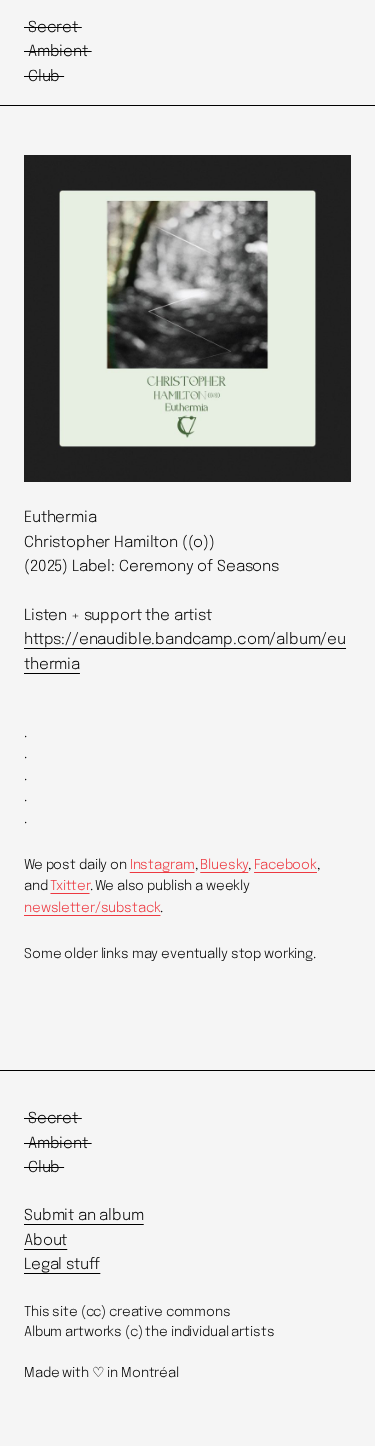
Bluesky (224, 865)
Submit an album (84, 1216)
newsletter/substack (92, 908)
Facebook (285, 865)
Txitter (69, 886)
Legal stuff (62, 1265)
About (45, 1241)
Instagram (162, 865)
